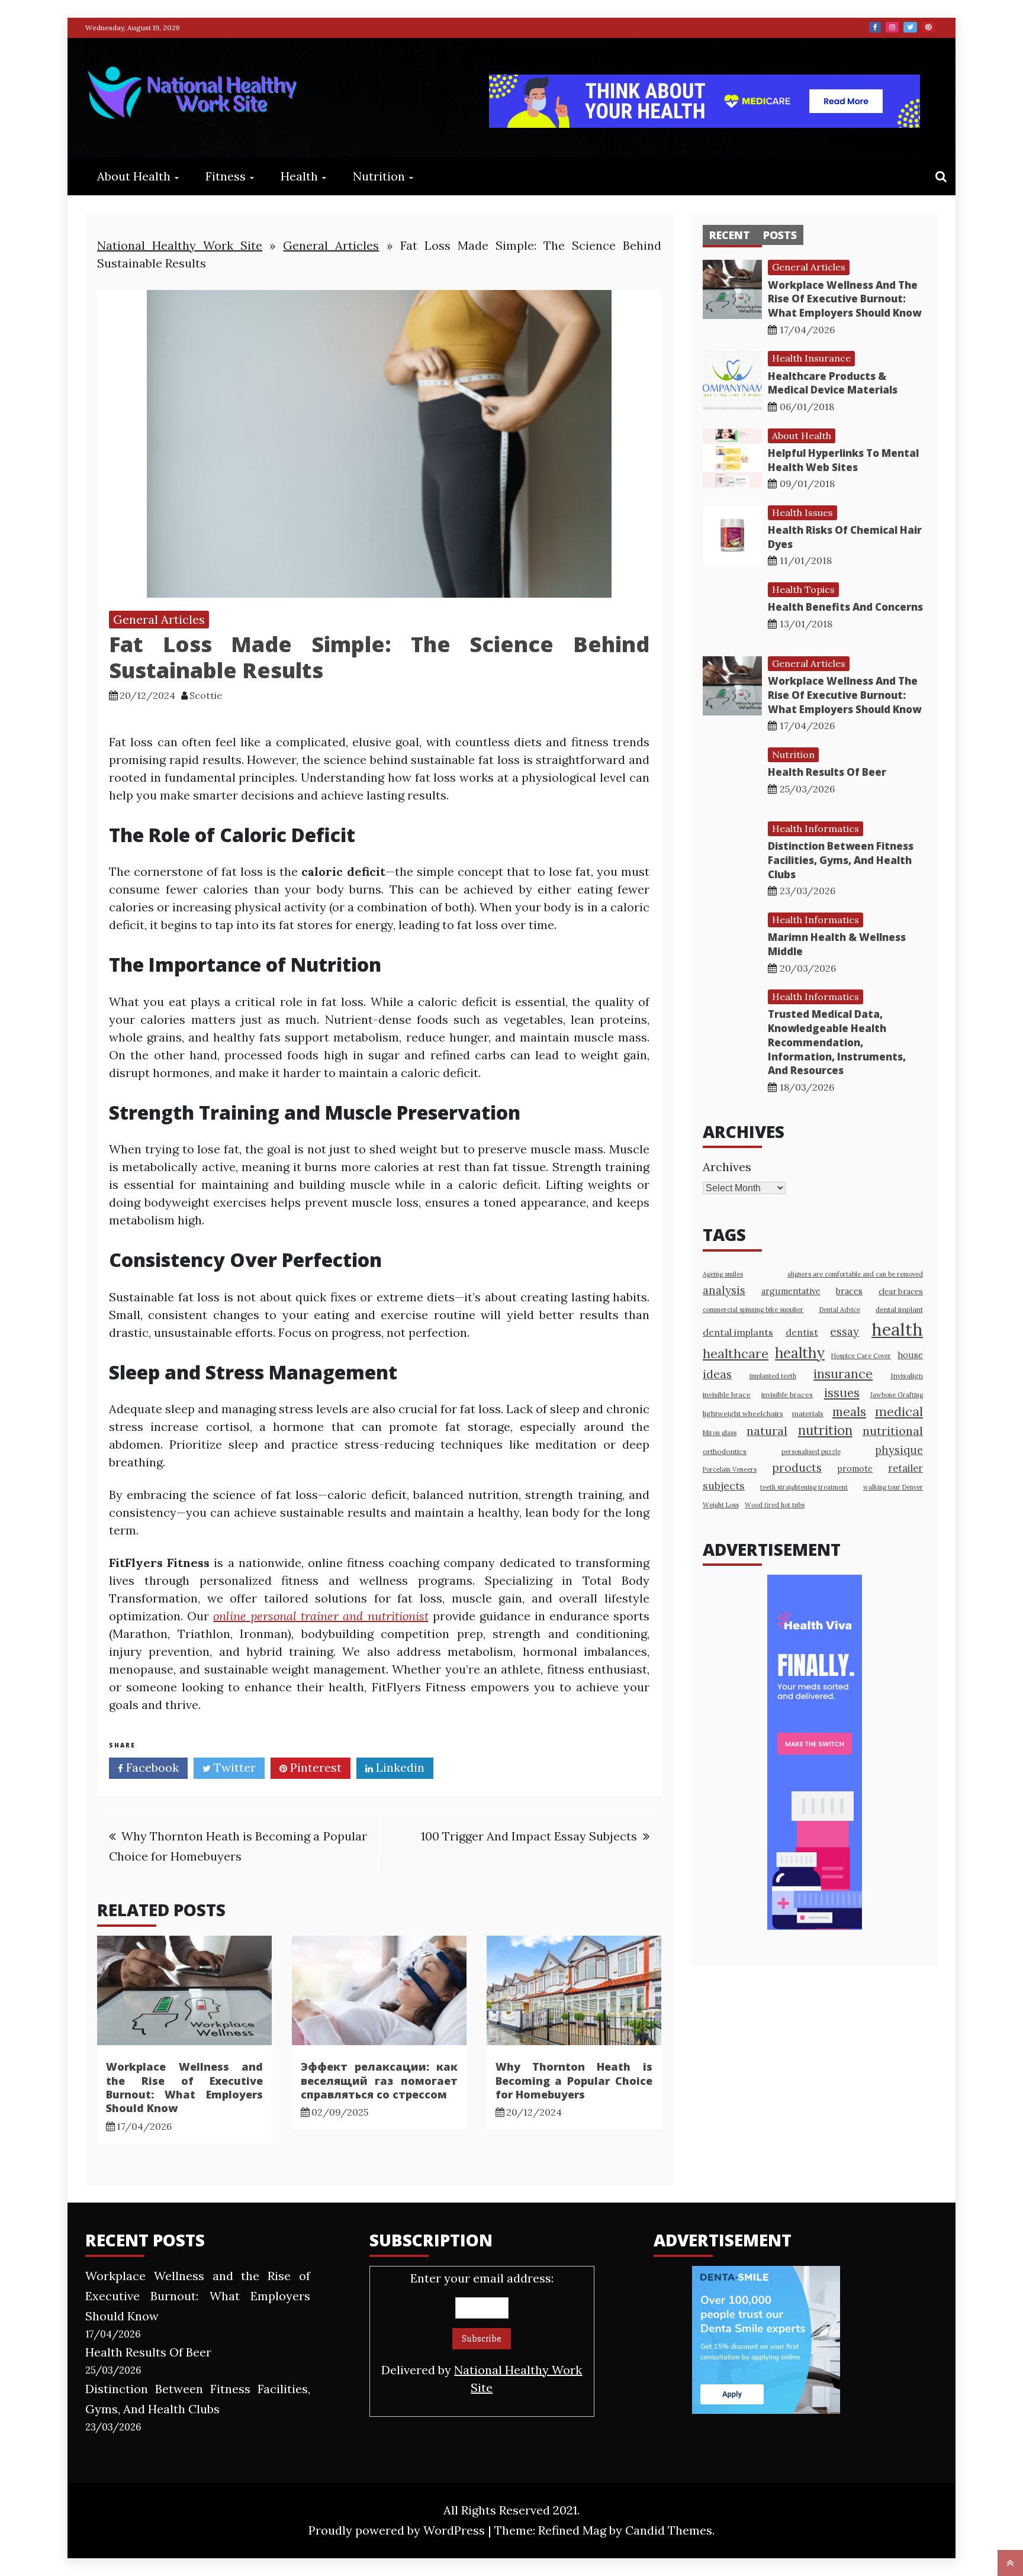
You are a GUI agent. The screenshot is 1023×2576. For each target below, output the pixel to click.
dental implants (738, 1332)
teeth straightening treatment (804, 1487)
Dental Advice (840, 1310)
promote (855, 1468)
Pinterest (928, 27)
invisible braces (787, 1395)
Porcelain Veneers (730, 1469)
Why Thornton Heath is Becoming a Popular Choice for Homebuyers (574, 2080)
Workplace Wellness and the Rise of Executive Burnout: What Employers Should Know (184, 2087)
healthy (800, 1353)
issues (842, 1393)
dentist (802, 1332)
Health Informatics (815, 828)
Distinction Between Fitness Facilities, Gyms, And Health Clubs (841, 860)
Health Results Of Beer (827, 772)
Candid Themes (669, 2530)
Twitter (910, 27)
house (910, 1355)
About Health (134, 176)
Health (299, 176)
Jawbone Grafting (897, 1395)
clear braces (901, 1292)
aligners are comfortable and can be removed (855, 1274)
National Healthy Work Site (180, 245)
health (897, 1329)
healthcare (736, 1353)
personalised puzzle (811, 1452)
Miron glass (720, 1433)
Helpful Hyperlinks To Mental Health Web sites (843, 460)
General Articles (331, 245)
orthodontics (725, 1451)
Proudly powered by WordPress (398, 2530)
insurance (843, 1374)
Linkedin (399, 1767)
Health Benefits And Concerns (845, 607)
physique (899, 1450)
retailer (905, 1468)
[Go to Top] (1010, 2563)
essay (845, 1331)
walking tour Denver (893, 1487)
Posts (780, 235)
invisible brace (727, 1395)
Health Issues (802, 512)
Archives (727, 1167)
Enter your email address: (482, 2333)
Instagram (892, 27)
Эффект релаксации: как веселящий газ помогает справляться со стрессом (379, 2080)
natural (767, 1431)
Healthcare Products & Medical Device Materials (833, 383)
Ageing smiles (723, 1274)
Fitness (226, 176)
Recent (730, 235)
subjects (724, 1486)
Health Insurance (811, 358)
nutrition (825, 1430)
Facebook (875, 27)
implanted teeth (773, 1376)
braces (849, 1291)
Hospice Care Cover (861, 1356)
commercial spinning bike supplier (753, 1310)
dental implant (899, 1309)
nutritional (893, 1431)
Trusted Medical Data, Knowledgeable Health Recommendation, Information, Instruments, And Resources (837, 1042)
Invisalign (907, 1376)
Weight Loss (721, 1505)
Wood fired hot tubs (775, 1505)
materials (808, 1413)
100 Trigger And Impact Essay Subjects (529, 1836)
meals (849, 1412)
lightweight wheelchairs (743, 1413)
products (797, 1467)
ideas (717, 1374)
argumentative (791, 1291)
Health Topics (803, 589)
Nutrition (379, 176)
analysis (724, 1290)
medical (899, 1411)
